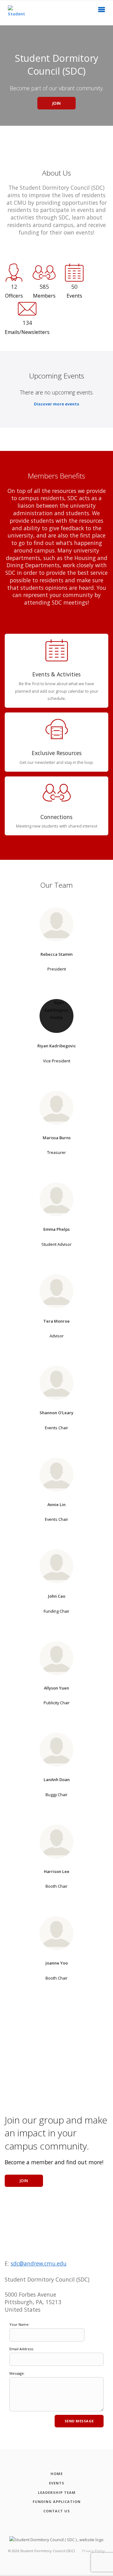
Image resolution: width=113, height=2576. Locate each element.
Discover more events (56, 404)
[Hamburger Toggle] (102, 11)
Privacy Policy (93, 2551)
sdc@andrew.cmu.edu (39, 2263)
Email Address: (22, 2349)
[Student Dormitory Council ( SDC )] (14, 13)
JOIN (57, 103)
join (24, 2181)
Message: (17, 2373)
